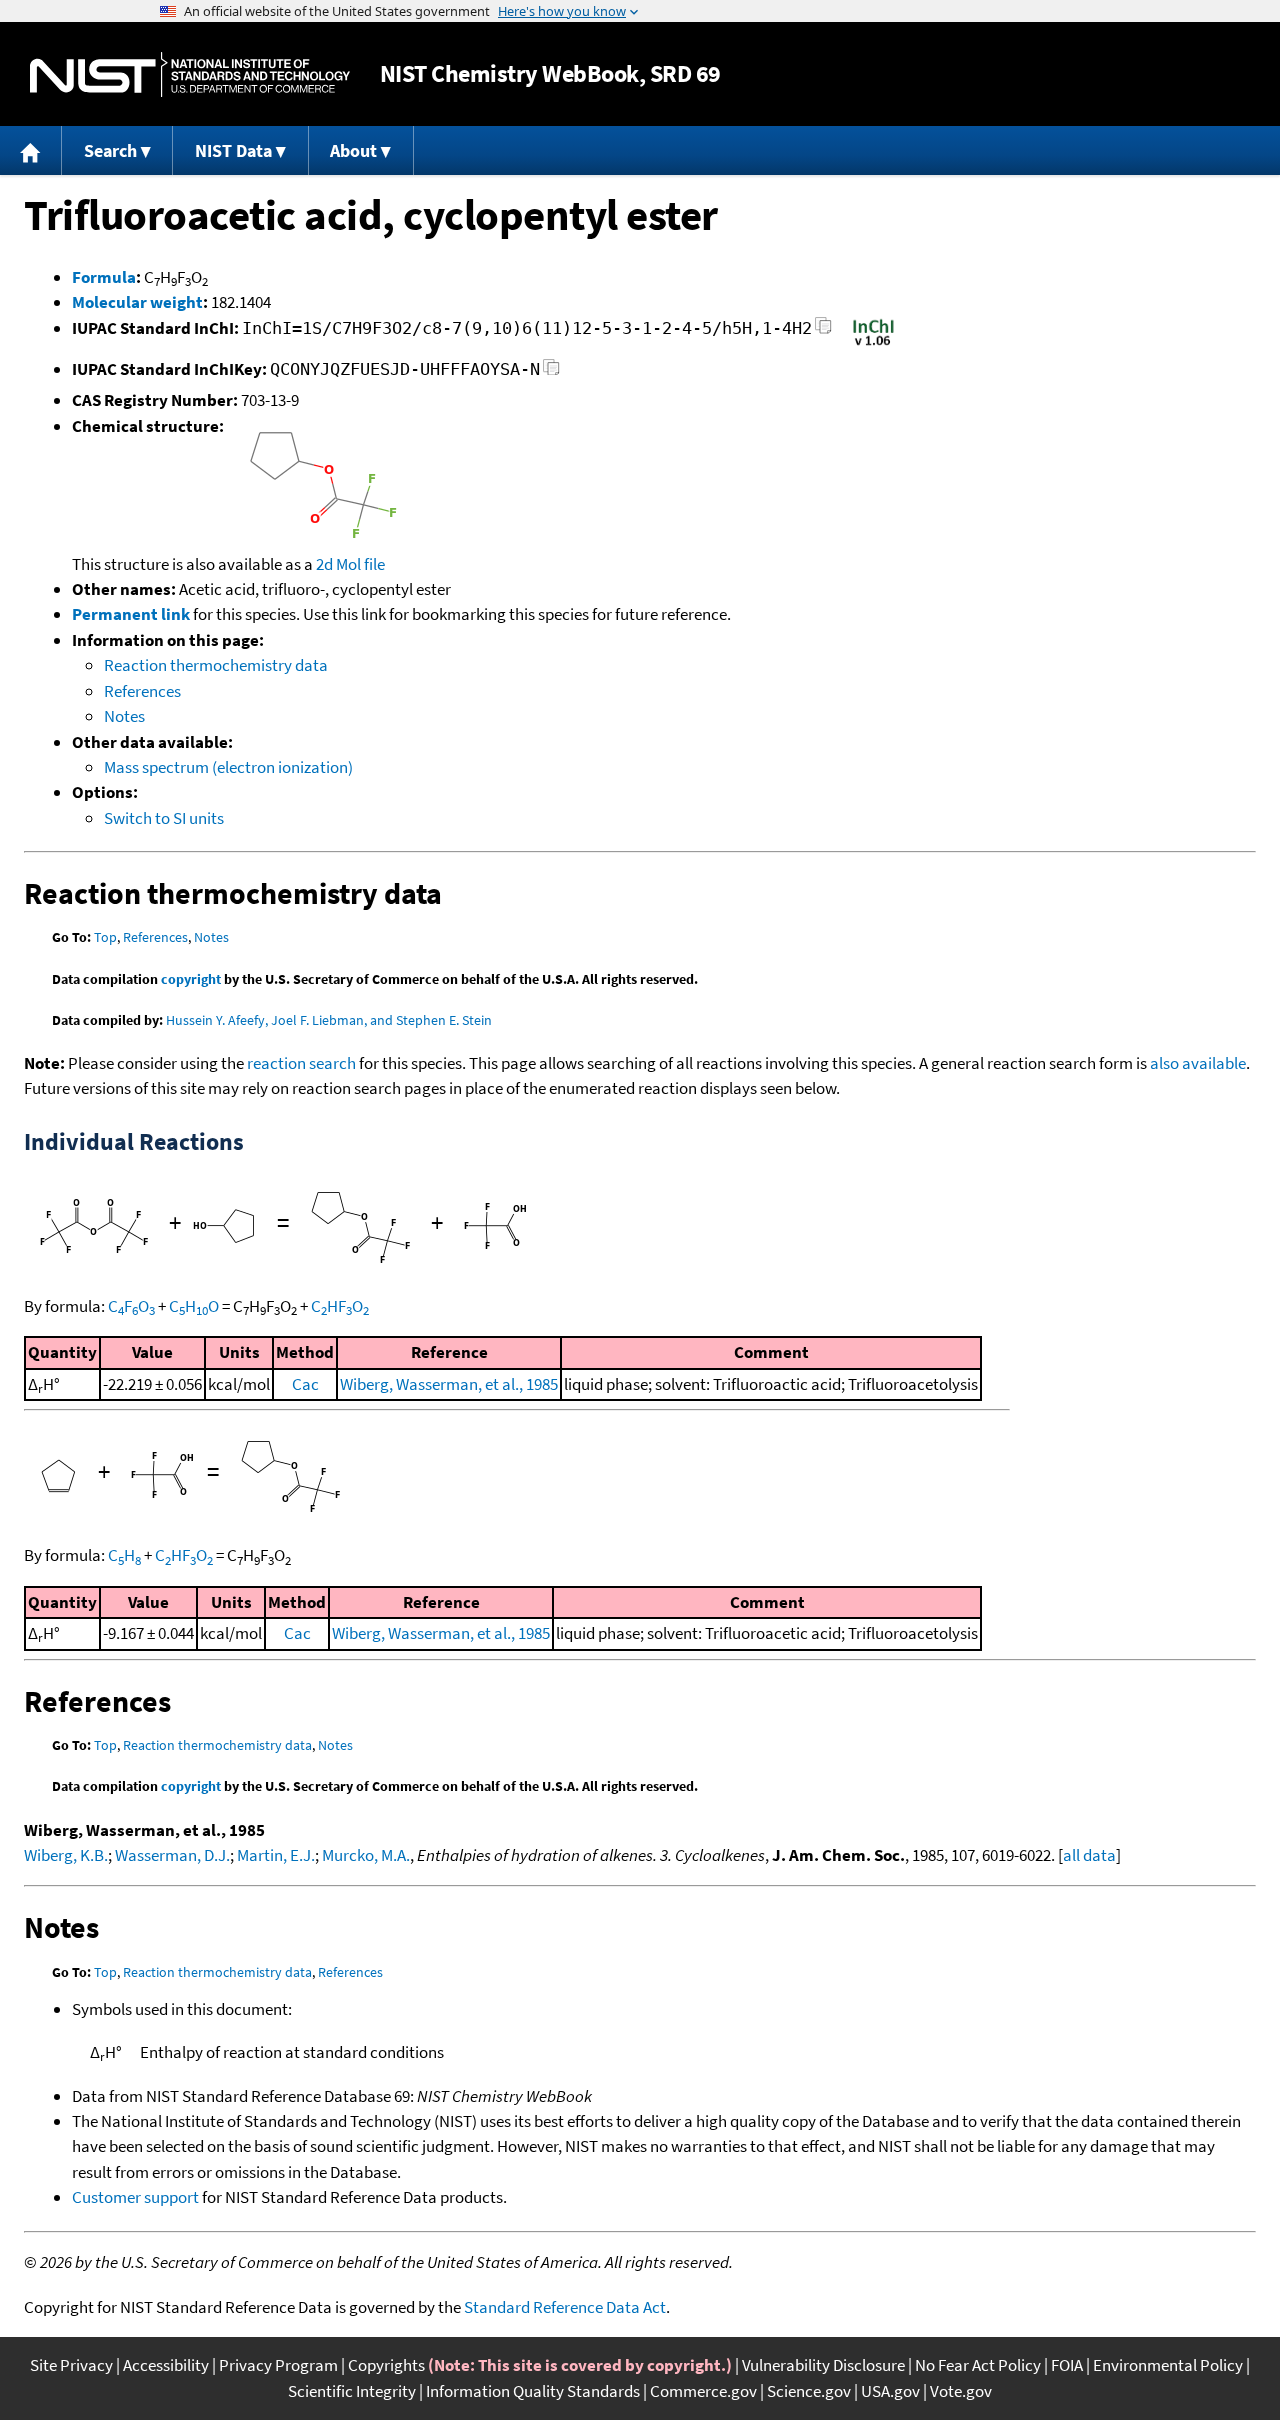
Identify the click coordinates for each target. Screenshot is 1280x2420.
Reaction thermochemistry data (216, 665)
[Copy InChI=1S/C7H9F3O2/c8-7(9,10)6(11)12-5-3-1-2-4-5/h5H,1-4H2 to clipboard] (823, 331)
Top (105, 937)
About (353, 150)
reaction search (301, 1063)
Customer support (135, 2197)
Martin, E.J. (276, 1855)
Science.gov (809, 2391)
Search (110, 150)
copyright (191, 979)
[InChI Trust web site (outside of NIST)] (873, 344)
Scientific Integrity (352, 2391)
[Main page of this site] (31, 150)
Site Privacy (71, 2365)
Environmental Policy (1168, 2365)
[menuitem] (31, 150)
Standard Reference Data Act (565, 2307)
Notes (124, 716)
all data (1089, 1855)
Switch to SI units (164, 818)
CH (124, 1555)
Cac (305, 1384)
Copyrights (386, 2365)
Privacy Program (278, 2365)
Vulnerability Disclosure (823, 2365)
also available (1198, 1063)
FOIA (1067, 2365)
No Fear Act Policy (978, 2365)
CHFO (340, 1306)
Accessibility (166, 2365)
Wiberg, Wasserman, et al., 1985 (449, 1384)
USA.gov (890, 2391)
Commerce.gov (703, 2391)
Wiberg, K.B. (66, 1855)
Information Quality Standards (533, 2391)
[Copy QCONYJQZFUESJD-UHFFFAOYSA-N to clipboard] (551, 372)
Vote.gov (961, 2391)
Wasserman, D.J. (172, 1855)
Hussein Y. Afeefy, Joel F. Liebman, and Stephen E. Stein (329, 1020)
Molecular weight (137, 302)
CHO (194, 1306)
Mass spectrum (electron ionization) (228, 767)
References (142, 691)
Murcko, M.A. (366, 1855)
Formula (104, 277)
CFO (131, 1306)
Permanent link (131, 614)
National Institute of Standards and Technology (190, 74)
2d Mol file (350, 564)
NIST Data (233, 150)
